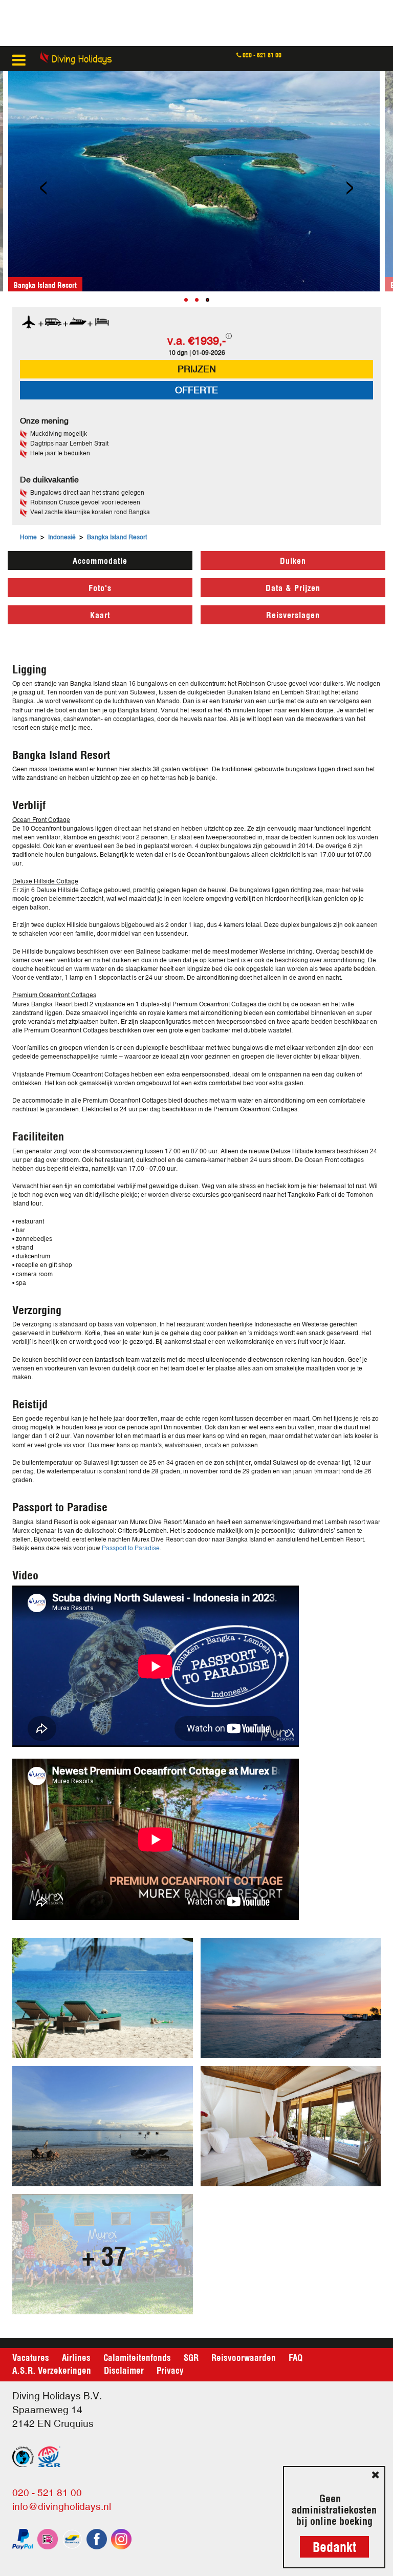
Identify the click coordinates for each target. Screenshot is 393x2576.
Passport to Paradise (131, 1548)
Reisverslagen (293, 614)
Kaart (100, 614)
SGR (191, 2357)
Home (28, 537)
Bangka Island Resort (117, 537)
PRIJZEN (197, 369)
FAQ (296, 2357)
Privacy (170, 2370)
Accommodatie (100, 560)
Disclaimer (124, 2370)
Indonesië (62, 537)
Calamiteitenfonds (137, 2357)
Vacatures (31, 2357)
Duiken (293, 560)
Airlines (76, 2357)
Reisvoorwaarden (244, 2357)
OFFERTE (196, 390)
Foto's (100, 587)
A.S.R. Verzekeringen (52, 2370)
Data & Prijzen (293, 587)
